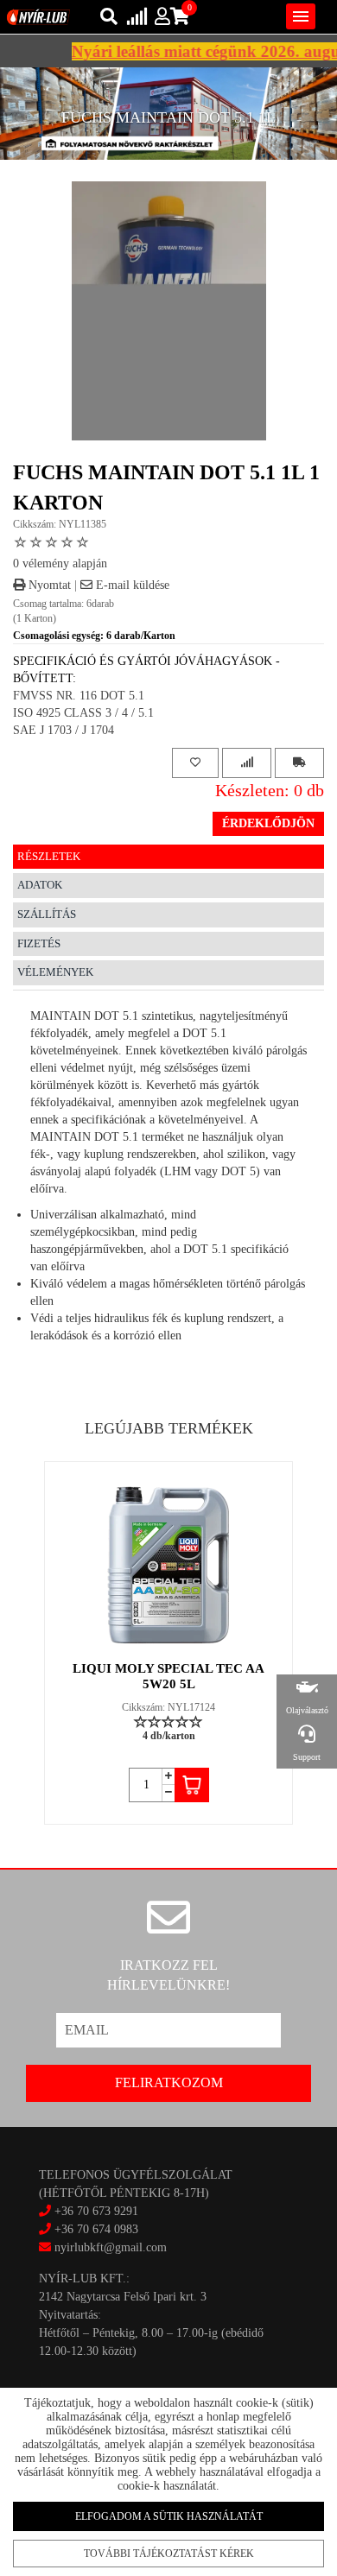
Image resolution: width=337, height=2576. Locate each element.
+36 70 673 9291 (96, 2211)
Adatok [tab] (40, 885)
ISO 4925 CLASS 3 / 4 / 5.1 (83, 713)
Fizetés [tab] (39, 943)
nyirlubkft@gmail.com (109, 2247)
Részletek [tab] (49, 856)
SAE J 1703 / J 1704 (64, 730)
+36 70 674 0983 (96, 2229)
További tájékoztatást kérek (169, 2554)
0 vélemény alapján (60, 563)
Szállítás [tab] (47, 914)
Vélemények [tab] (55, 972)
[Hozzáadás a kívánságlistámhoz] (195, 763)
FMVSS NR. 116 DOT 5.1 (79, 696)
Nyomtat (48, 585)
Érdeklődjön (268, 823)
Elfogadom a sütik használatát (169, 2516)
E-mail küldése (131, 585)
